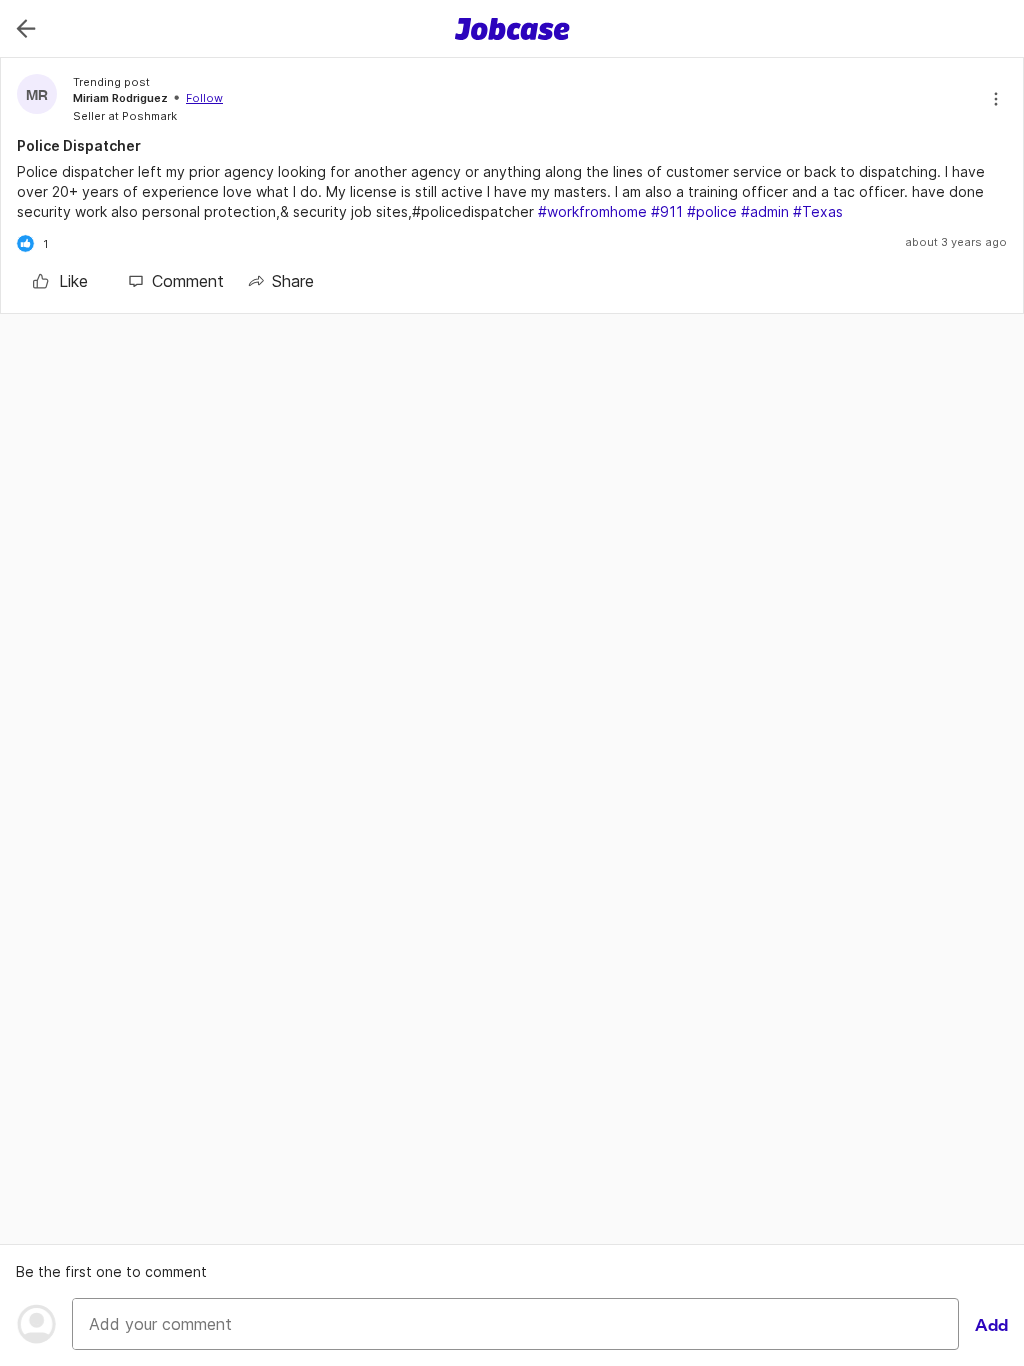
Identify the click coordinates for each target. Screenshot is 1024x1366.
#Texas (818, 211)
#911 (667, 211)
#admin (765, 211)
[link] (60, 281)
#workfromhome (592, 211)
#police (712, 211)
